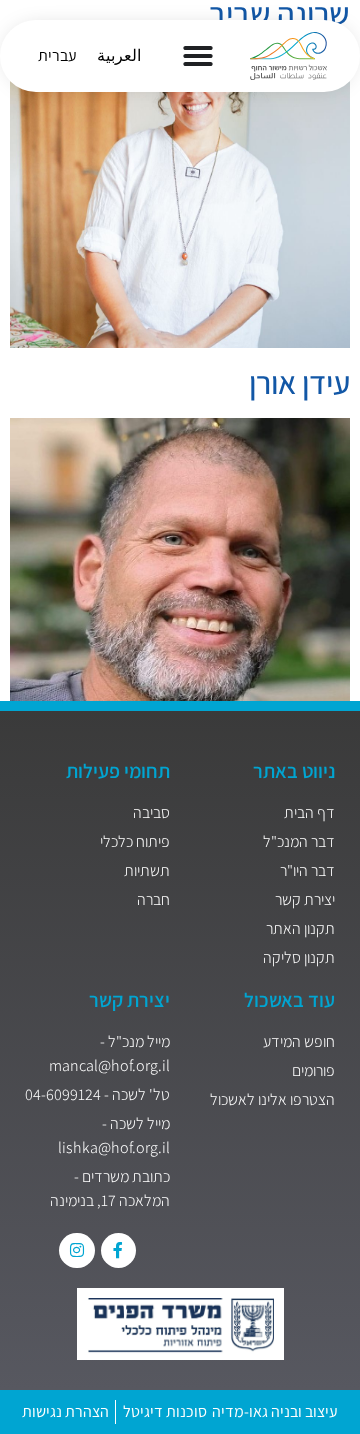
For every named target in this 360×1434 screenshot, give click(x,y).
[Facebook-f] (118, 1250)
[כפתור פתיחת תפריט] (198, 56)
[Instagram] (76, 1250)
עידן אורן (299, 382)
